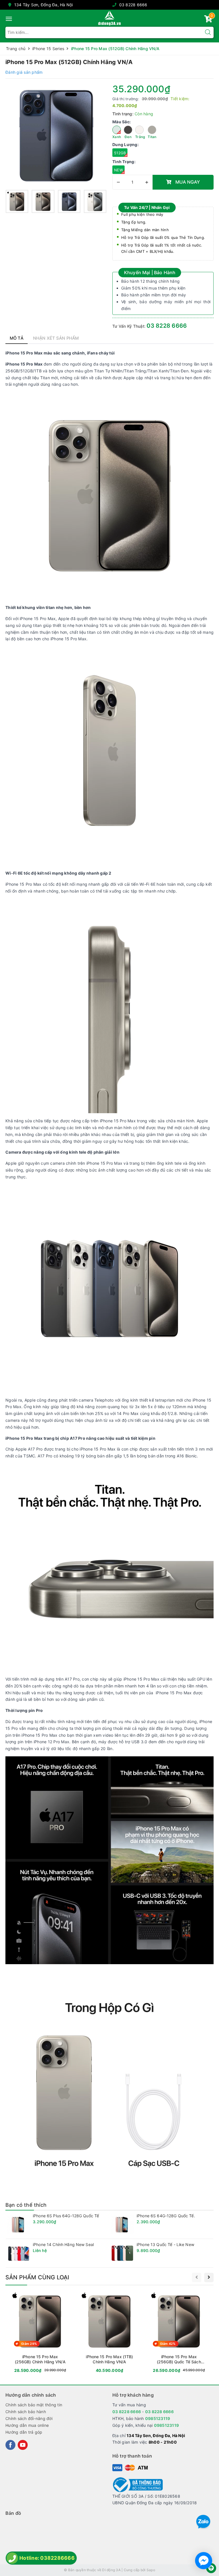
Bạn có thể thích (26, 2205)
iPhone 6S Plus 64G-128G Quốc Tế (66, 2216)
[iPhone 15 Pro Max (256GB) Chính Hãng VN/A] (40, 2333)
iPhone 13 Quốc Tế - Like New (165, 2244)
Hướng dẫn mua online (27, 2425)
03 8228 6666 (133, 5)
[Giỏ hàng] (208, 20)
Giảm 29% (29, 2344)
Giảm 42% (168, 2344)
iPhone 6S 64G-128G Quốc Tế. (166, 2216)
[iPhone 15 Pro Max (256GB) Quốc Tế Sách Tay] (179, 2333)
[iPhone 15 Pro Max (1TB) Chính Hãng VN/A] (109, 2333)
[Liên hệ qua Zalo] (203, 2522)
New (118, 170)
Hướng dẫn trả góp (24, 2432)
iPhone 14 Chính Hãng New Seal (63, 2244)
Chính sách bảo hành (26, 2412)
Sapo (151, 2570)
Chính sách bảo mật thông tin (34, 2405)
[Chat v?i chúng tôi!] (204, 2561)
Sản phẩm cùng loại (37, 2277)
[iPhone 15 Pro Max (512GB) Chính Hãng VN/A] (56, 135)
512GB (120, 153)
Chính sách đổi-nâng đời (29, 2418)
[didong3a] (109, 18)
